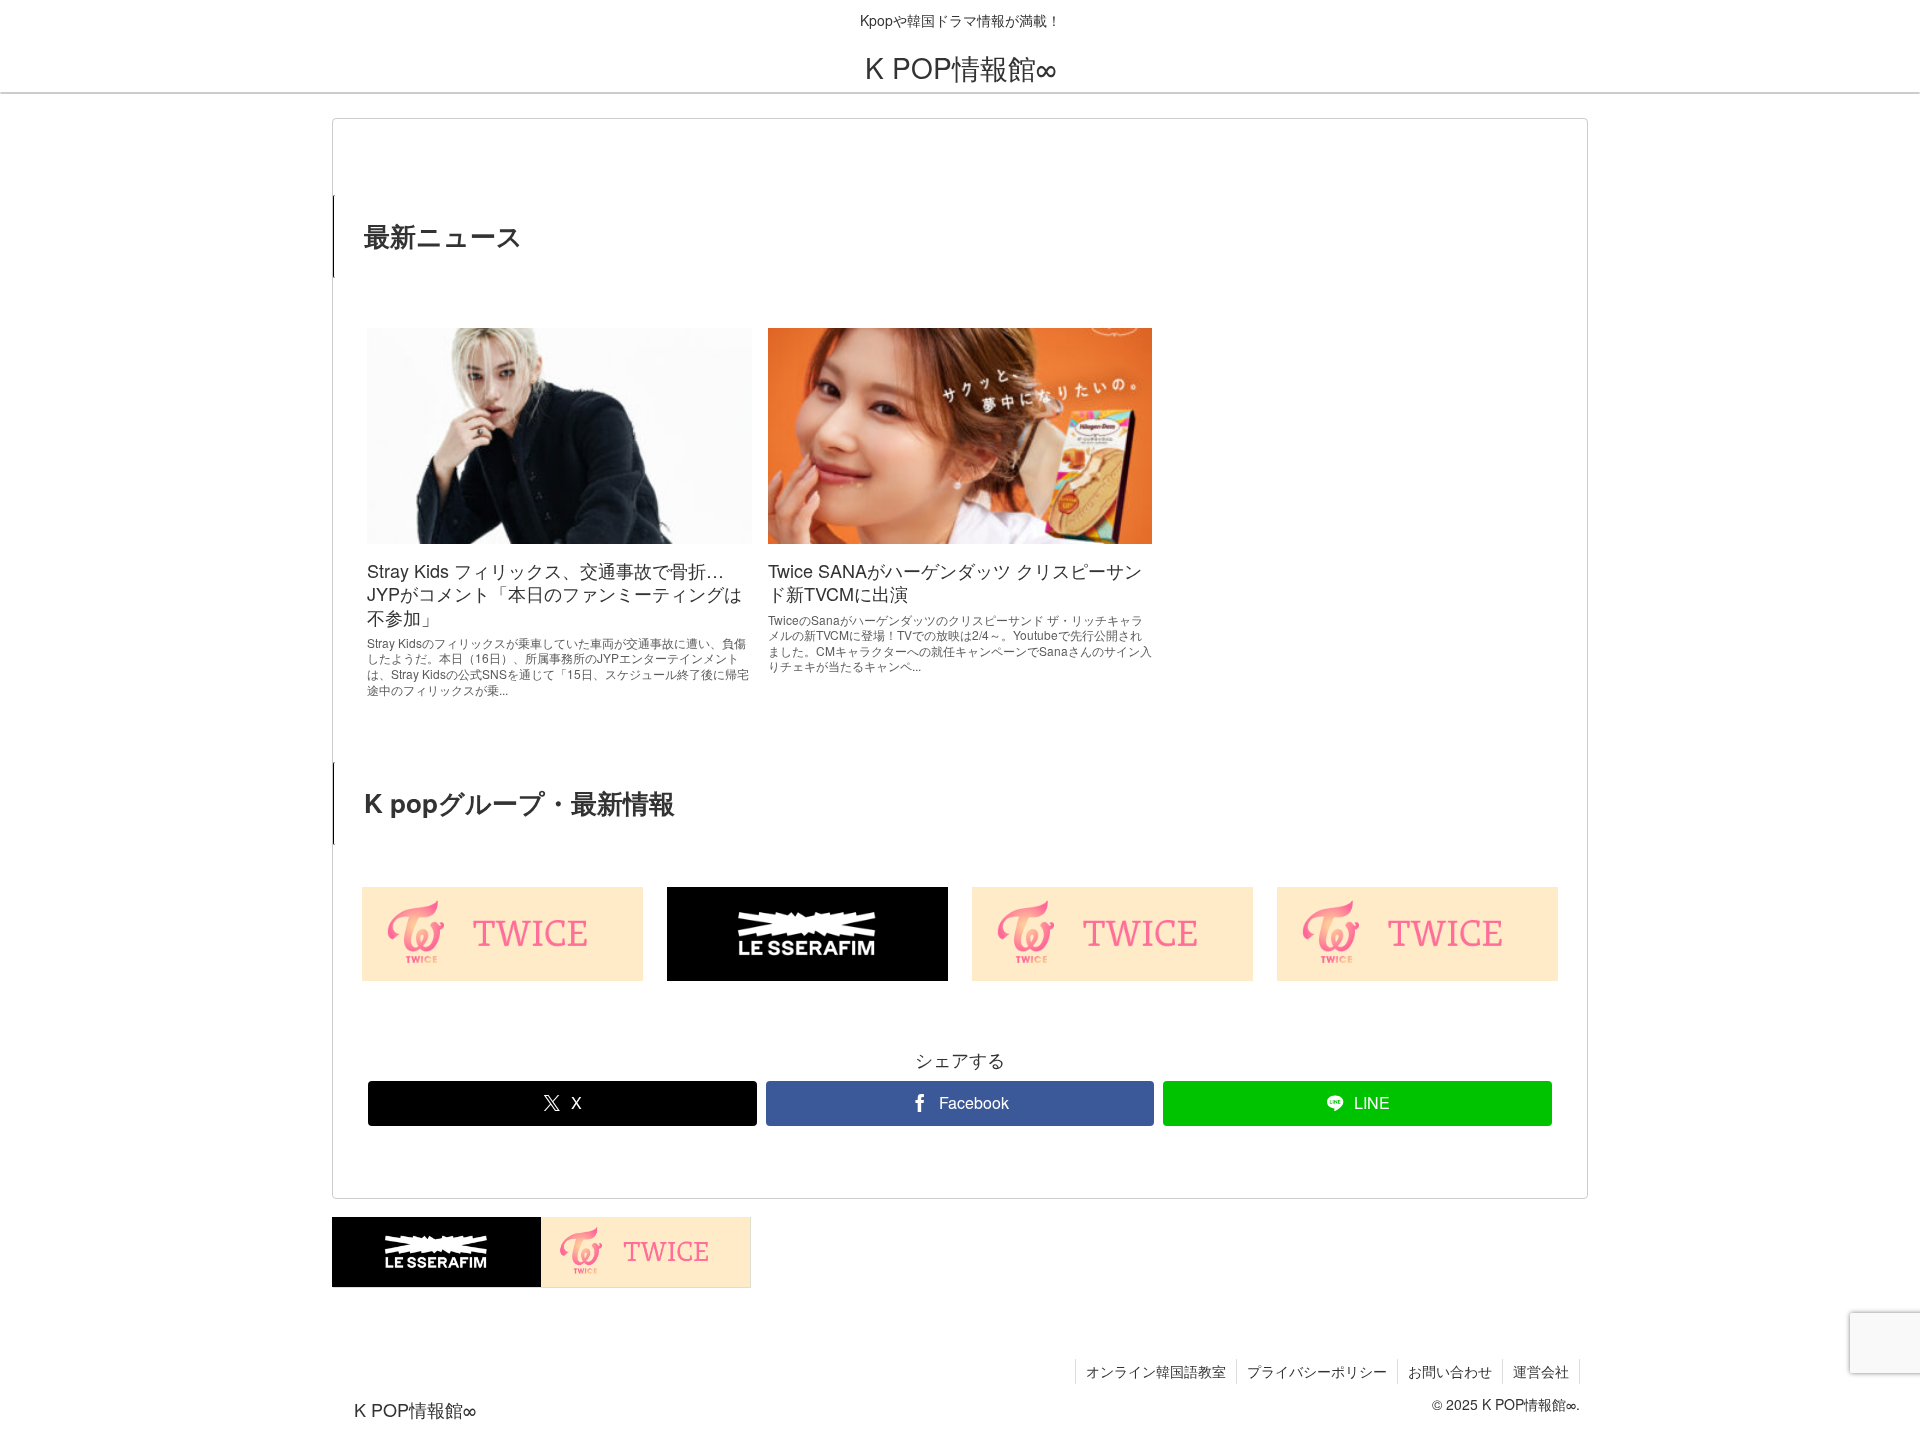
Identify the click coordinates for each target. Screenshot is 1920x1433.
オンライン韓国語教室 (1156, 1371)
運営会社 (1541, 1371)
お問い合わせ (1450, 1371)
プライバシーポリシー (1317, 1371)
